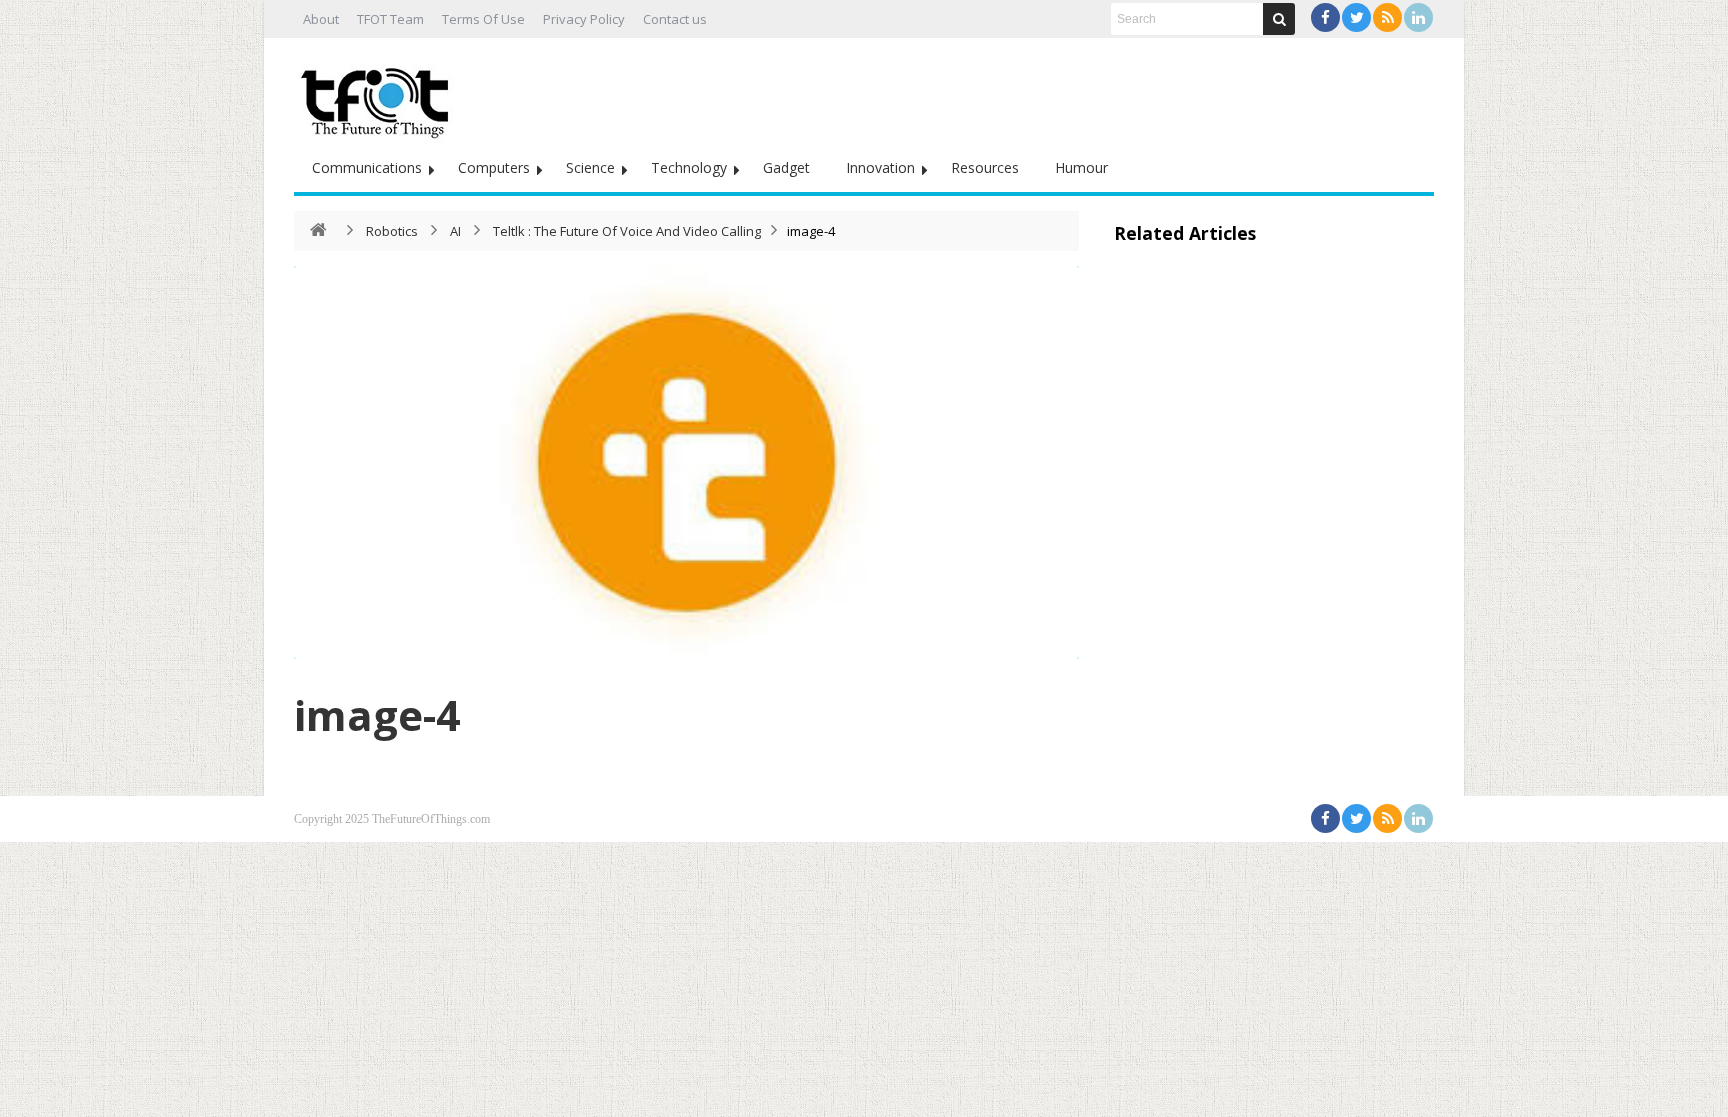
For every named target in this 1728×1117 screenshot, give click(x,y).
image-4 (377, 714)
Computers (494, 167)
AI (455, 231)
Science (590, 167)
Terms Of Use (483, 19)
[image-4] (686, 462)
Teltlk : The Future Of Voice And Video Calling (627, 231)
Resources (985, 167)
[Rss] (1387, 17)
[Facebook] (1325, 17)
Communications (367, 167)
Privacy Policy (584, 19)
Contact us (675, 19)
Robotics (392, 231)
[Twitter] (1356, 17)
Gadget (786, 167)
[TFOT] (379, 96)
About (321, 19)
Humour (1081, 167)
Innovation (880, 167)
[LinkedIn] (1418, 17)
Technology (689, 167)
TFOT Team (390, 19)
